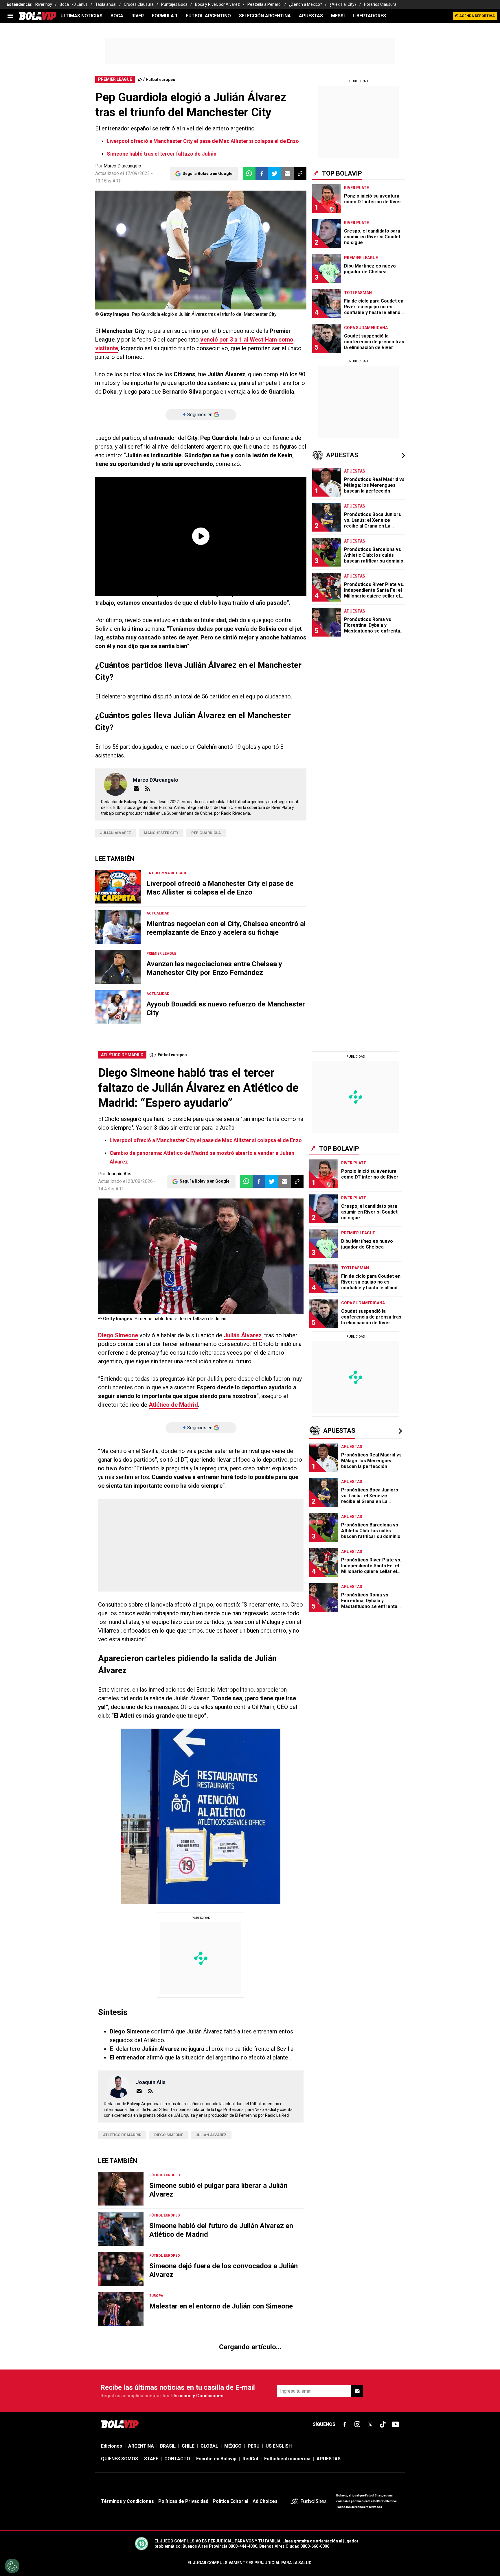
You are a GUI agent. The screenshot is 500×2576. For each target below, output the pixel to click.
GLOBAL (209, 214)
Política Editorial (230, 269)
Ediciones (112, 214)
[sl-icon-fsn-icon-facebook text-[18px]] (345, 193)
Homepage (371, 125)
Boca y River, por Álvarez (217, 4)
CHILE (188, 214)
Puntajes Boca (174, 4)
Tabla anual (106, 4)
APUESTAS (311, 16)
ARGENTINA (141, 214)
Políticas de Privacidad (183, 269)
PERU (254, 214)
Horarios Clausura (380, 4)
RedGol (250, 227)
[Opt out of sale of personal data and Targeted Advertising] (12, 2566)
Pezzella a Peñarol (264, 4)
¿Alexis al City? (343, 4)
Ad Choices (265, 269)
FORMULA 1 (165, 16)
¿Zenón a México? (306, 4)
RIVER (138, 16)
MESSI (338, 16)
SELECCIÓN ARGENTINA (265, 16)
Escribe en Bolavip (216, 227)
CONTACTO (177, 227)
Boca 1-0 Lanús (74, 4)
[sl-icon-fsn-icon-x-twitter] (370, 193)
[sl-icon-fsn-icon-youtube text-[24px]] (396, 193)
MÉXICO (233, 214)
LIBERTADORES (369, 16)
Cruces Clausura (139, 4)
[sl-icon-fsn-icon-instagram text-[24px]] (357, 193)
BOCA (117, 16)
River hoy (44, 4)
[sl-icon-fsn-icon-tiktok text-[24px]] (383, 193)
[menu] (10, 16)
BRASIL (168, 214)
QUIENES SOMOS (120, 227)
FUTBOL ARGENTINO (208, 16)
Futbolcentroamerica (287, 227)
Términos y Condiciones (197, 164)
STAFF (151, 227)
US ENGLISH (279, 214)
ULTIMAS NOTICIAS (81, 16)
